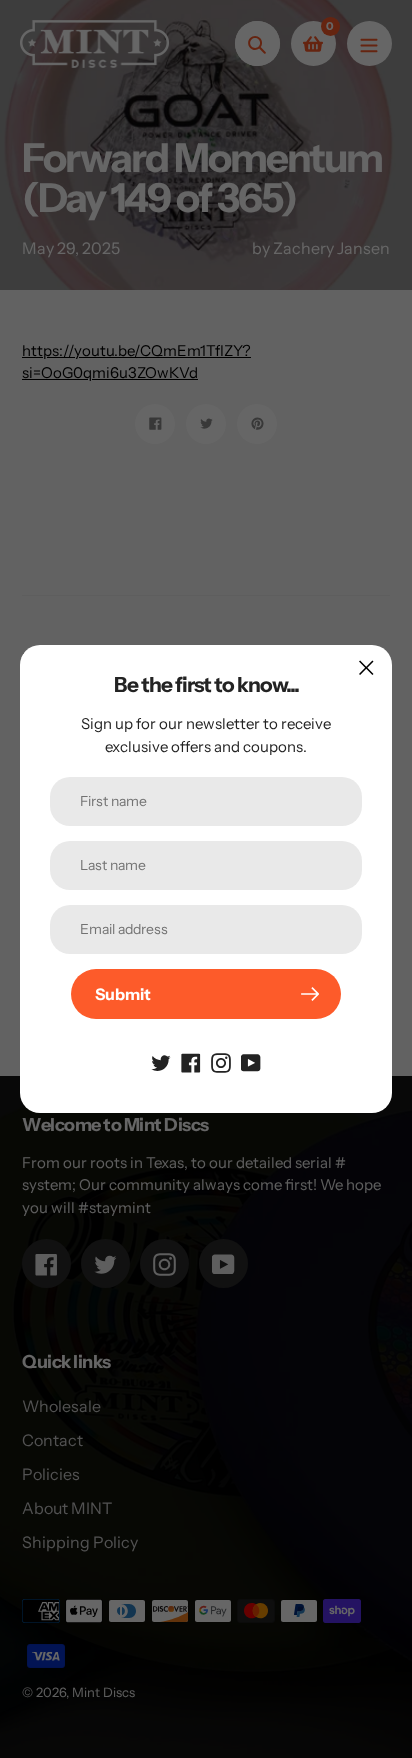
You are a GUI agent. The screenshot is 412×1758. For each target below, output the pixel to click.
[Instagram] (221, 1061)
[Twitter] (161, 1061)
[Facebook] (191, 1061)
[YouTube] (251, 1061)
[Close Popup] (366, 667)
